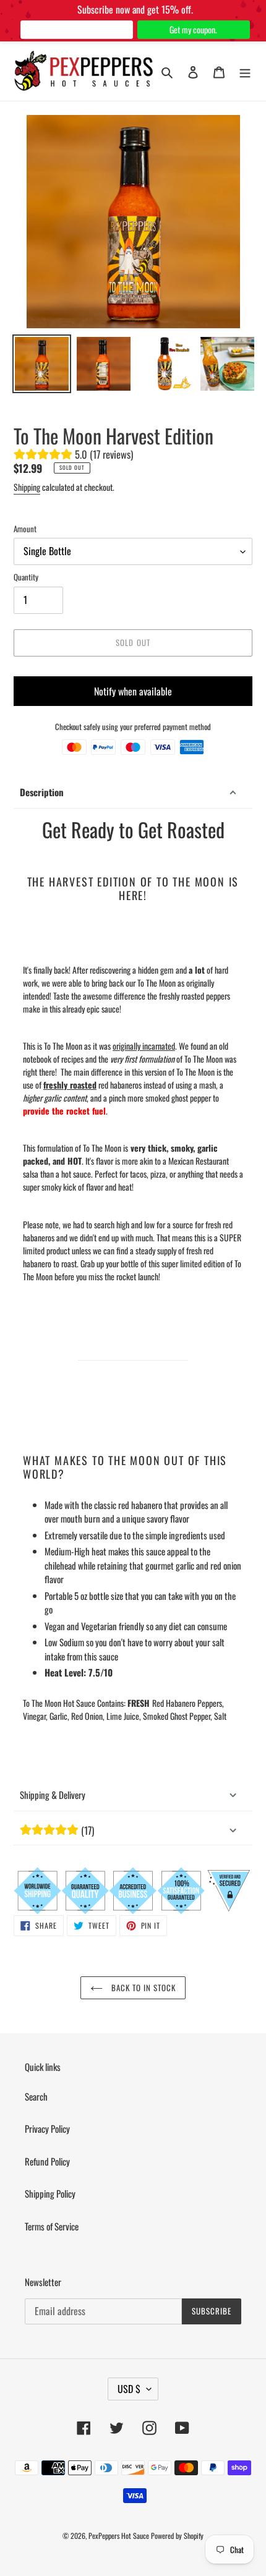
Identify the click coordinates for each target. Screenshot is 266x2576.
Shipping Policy (50, 2193)
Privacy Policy (47, 2128)
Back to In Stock (143, 1987)
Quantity (26, 577)
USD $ (129, 2389)
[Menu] (245, 71)
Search (36, 2096)
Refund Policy (47, 2161)
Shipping (27, 487)
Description (42, 792)
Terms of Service (52, 2226)
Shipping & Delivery (53, 1795)
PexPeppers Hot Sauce (119, 2536)
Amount (25, 529)
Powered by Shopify (177, 2536)
